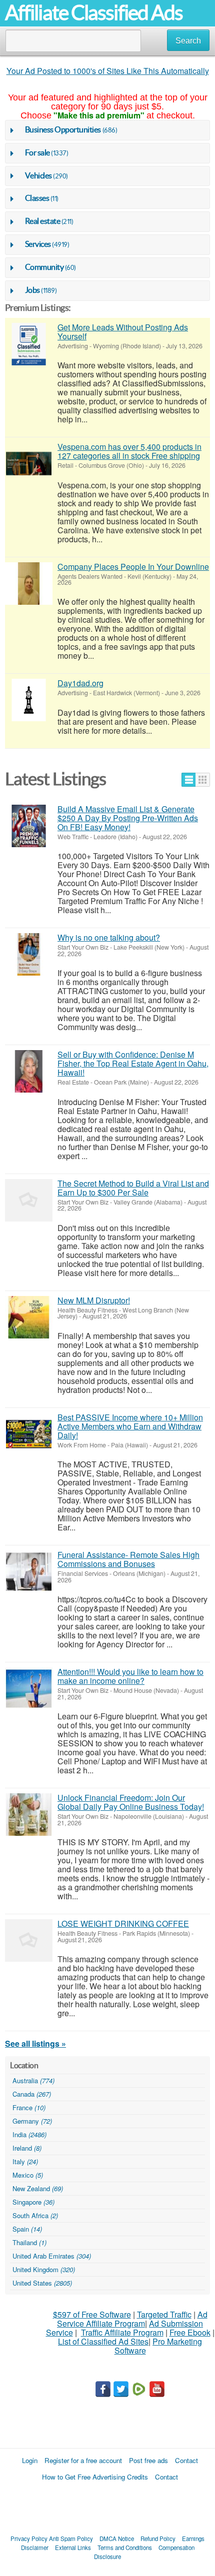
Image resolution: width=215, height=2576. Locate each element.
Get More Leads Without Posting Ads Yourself (123, 332)
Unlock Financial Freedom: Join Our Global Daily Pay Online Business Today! (131, 1802)
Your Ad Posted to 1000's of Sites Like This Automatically (108, 71)
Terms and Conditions (125, 2548)
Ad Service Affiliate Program (132, 2319)
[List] (189, 780)
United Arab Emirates (52, 2256)
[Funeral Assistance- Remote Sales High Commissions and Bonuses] (29, 1572)
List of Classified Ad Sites (103, 2341)
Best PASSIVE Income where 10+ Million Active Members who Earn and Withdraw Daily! (130, 1426)
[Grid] (203, 780)
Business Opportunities (63, 129)
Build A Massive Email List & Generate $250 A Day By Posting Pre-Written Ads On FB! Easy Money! (128, 818)
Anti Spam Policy (71, 2539)
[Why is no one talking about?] (29, 954)
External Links (73, 2548)
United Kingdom (44, 2269)
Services (38, 244)
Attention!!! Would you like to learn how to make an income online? (130, 1676)
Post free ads (148, 2460)
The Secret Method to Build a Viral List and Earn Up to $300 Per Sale (133, 1188)
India (29, 2134)
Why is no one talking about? (109, 937)
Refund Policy (158, 2539)
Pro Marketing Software (158, 2346)
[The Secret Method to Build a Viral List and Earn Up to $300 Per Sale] (29, 1200)
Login (30, 2460)
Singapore (33, 2202)
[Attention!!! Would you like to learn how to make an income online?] (29, 1689)
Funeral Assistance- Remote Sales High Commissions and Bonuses (128, 1559)
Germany (32, 2121)
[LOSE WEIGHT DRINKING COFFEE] (29, 1940)
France (29, 2107)
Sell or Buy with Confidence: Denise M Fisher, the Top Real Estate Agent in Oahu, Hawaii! (133, 1063)
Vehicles (38, 175)
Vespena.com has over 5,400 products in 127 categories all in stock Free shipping (129, 451)
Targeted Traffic (164, 2314)
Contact (186, 2460)
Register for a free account (83, 2460)
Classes (37, 198)
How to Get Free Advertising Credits (95, 2477)
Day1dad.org (80, 683)
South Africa (35, 2215)
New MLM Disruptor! (94, 1300)
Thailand (29, 2242)
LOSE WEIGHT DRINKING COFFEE (123, 1924)
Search (188, 41)
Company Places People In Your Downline (133, 567)
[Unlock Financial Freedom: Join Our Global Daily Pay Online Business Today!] (29, 1815)
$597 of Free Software (92, 2314)
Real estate (43, 221)
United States (42, 2283)
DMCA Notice (117, 2539)
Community (44, 267)
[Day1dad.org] (29, 700)
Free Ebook (190, 2332)
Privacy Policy (29, 2539)
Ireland (27, 2148)
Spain (27, 2229)
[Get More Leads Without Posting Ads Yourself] (29, 344)
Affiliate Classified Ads (94, 13)
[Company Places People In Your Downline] (29, 584)
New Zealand (38, 2188)
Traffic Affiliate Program (122, 2332)
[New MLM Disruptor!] (29, 1317)
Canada (32, 2094)
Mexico (28, 2175)
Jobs (32, 290)
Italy (25, 2161)
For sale (37, 152)
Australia (33, 2080)
